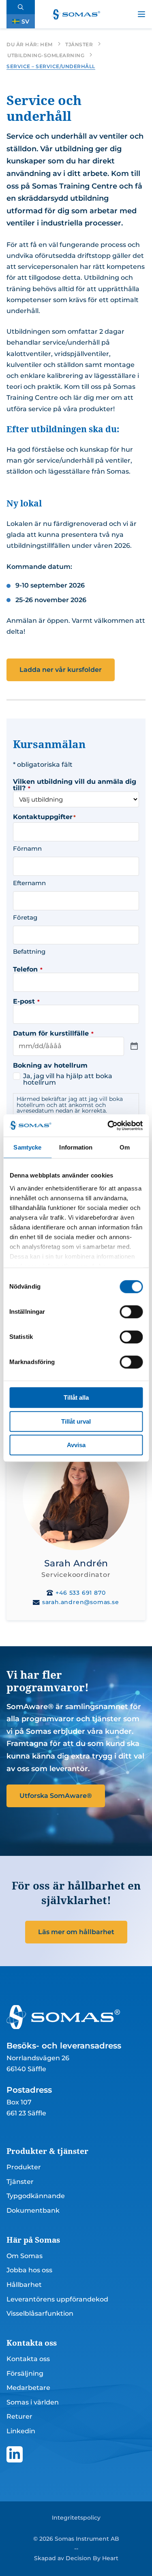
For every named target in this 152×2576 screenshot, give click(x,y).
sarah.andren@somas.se (80, 1602)
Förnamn (27, 848)
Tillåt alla (76, 1397)
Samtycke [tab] (27, 1147)
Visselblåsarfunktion (40, 2313)
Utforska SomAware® (56, 1796)
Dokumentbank (33, 2210)
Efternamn (29, 883)
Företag (25, 917)
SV (25, 21)
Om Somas (25, 2256)
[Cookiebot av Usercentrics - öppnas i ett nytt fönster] (108, 1126)
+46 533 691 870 (80, 1593)
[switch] (131, 1312)
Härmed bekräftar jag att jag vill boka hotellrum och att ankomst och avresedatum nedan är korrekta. (70, 1105)
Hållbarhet (24, 2285)
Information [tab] (76, 1147)
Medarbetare (28, 2388)
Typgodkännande (36, 2196)
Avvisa (76, 1445)
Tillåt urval (76, 1421)
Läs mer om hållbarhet (76, 1932)
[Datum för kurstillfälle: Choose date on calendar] (134, 1046)
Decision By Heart (92, 2558)
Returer (19, 2416)
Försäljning (25, 2373)
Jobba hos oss (29, 2270)
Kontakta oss (28, 2359)
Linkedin (21, 2431)
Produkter (24, 2167)
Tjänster (20, 2182)
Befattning (29, 951)
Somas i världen (33, 2402)
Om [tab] (125, 1147)
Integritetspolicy (76, 2518)
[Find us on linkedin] (15, 2454)
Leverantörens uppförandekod (57, 2299)
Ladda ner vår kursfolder (61, 670)
